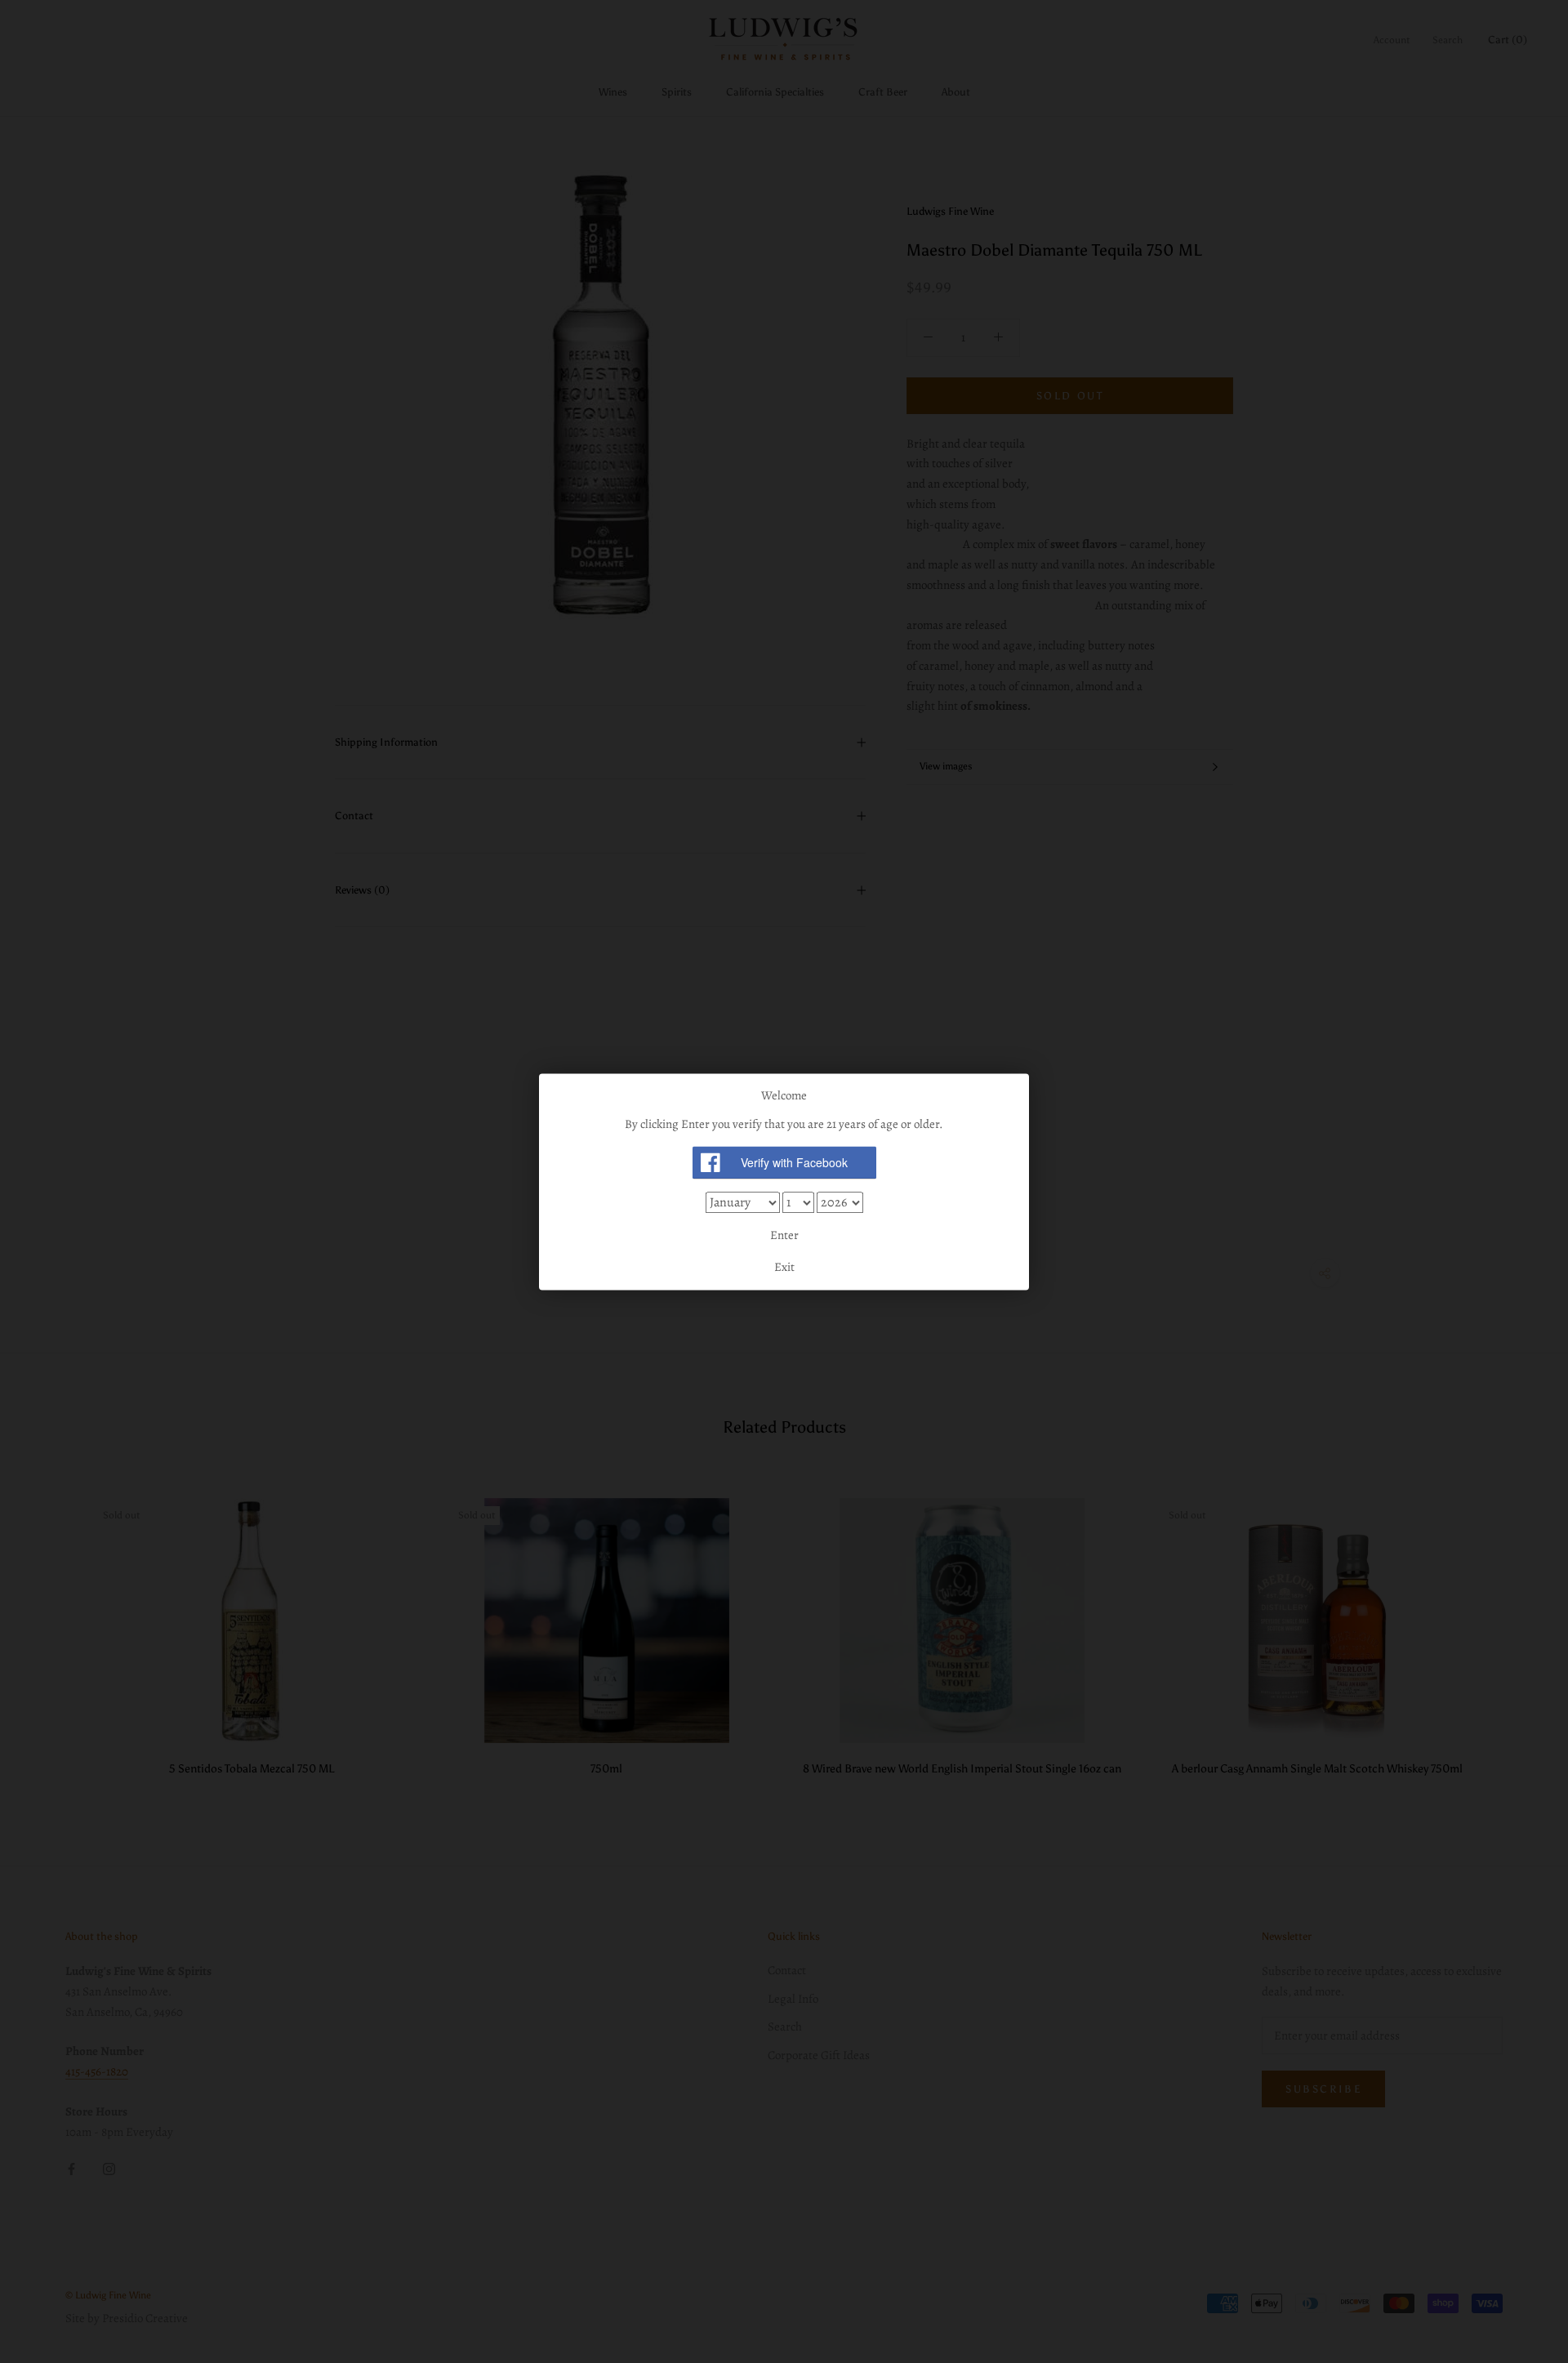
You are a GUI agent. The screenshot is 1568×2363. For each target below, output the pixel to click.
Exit (784, 1267)
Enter (784, 1235)
